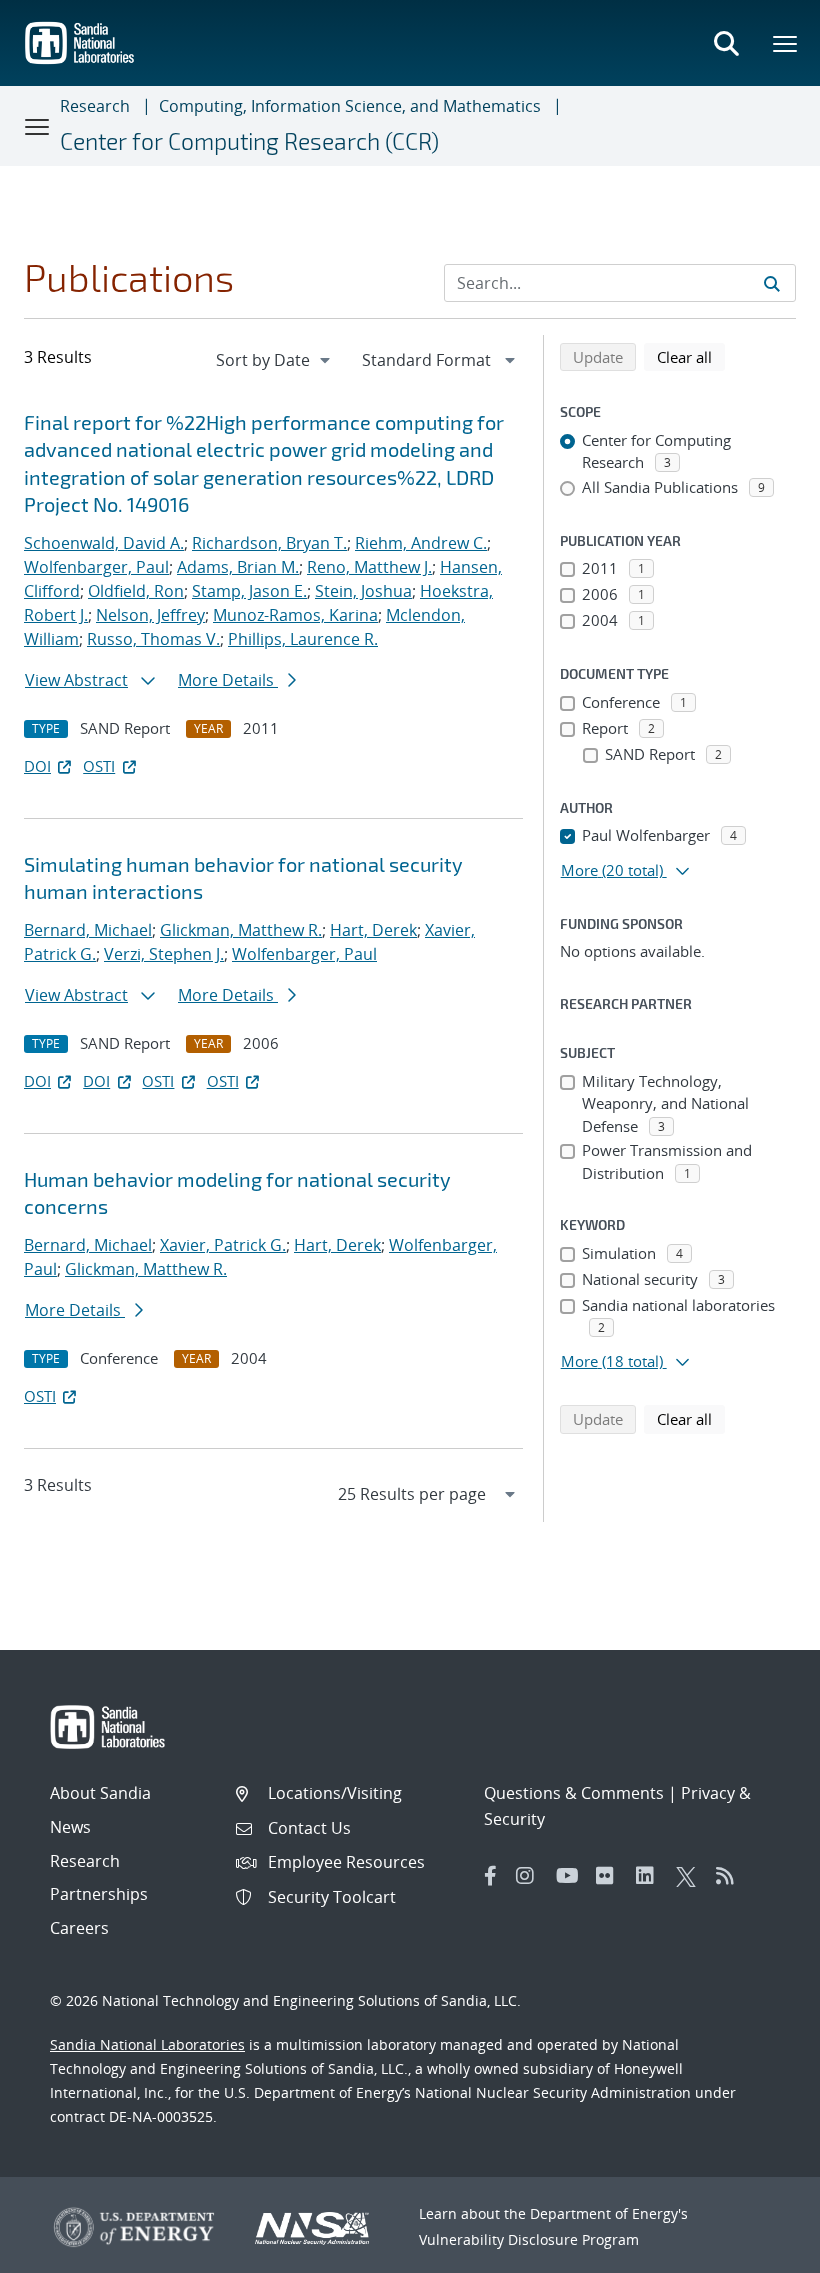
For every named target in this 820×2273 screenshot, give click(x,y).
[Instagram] (531, 1876)
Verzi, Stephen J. (164, 954)
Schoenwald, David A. (104, 543)
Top (760, 2250)
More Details (228, 680)
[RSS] (731, 1876)
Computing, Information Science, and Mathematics (350, 106)
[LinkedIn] (651, 1876)
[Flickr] (611, 1876)
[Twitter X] (691, 1876)
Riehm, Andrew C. (421, 543)
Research (95, 106)
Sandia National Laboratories (147, 2044)
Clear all (691, 356)
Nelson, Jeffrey (150, 615)
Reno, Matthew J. (369, 567)
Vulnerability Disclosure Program (529, 2239)
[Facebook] (491, 1876)
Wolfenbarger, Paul (96, 567)
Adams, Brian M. (238, 567)
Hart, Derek (373, 930)
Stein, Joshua (363, 591)
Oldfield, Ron (136, 591)
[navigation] (275, 360)
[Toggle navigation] (38, 126)
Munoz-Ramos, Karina (295, 615)
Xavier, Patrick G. (223, 1245)
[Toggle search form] (726, 43)
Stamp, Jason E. (249, 591)
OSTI (99, 766)
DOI (37, 766)
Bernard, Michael (88, 930)
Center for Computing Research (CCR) (249, 141)
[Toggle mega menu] (786, 43)
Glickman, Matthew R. (241, 930)
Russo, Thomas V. (153, 639)
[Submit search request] (772, 283)
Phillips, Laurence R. (303, 639)
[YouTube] (571, 1876)
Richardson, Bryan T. (269, 543)
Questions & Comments (574, 1793)
